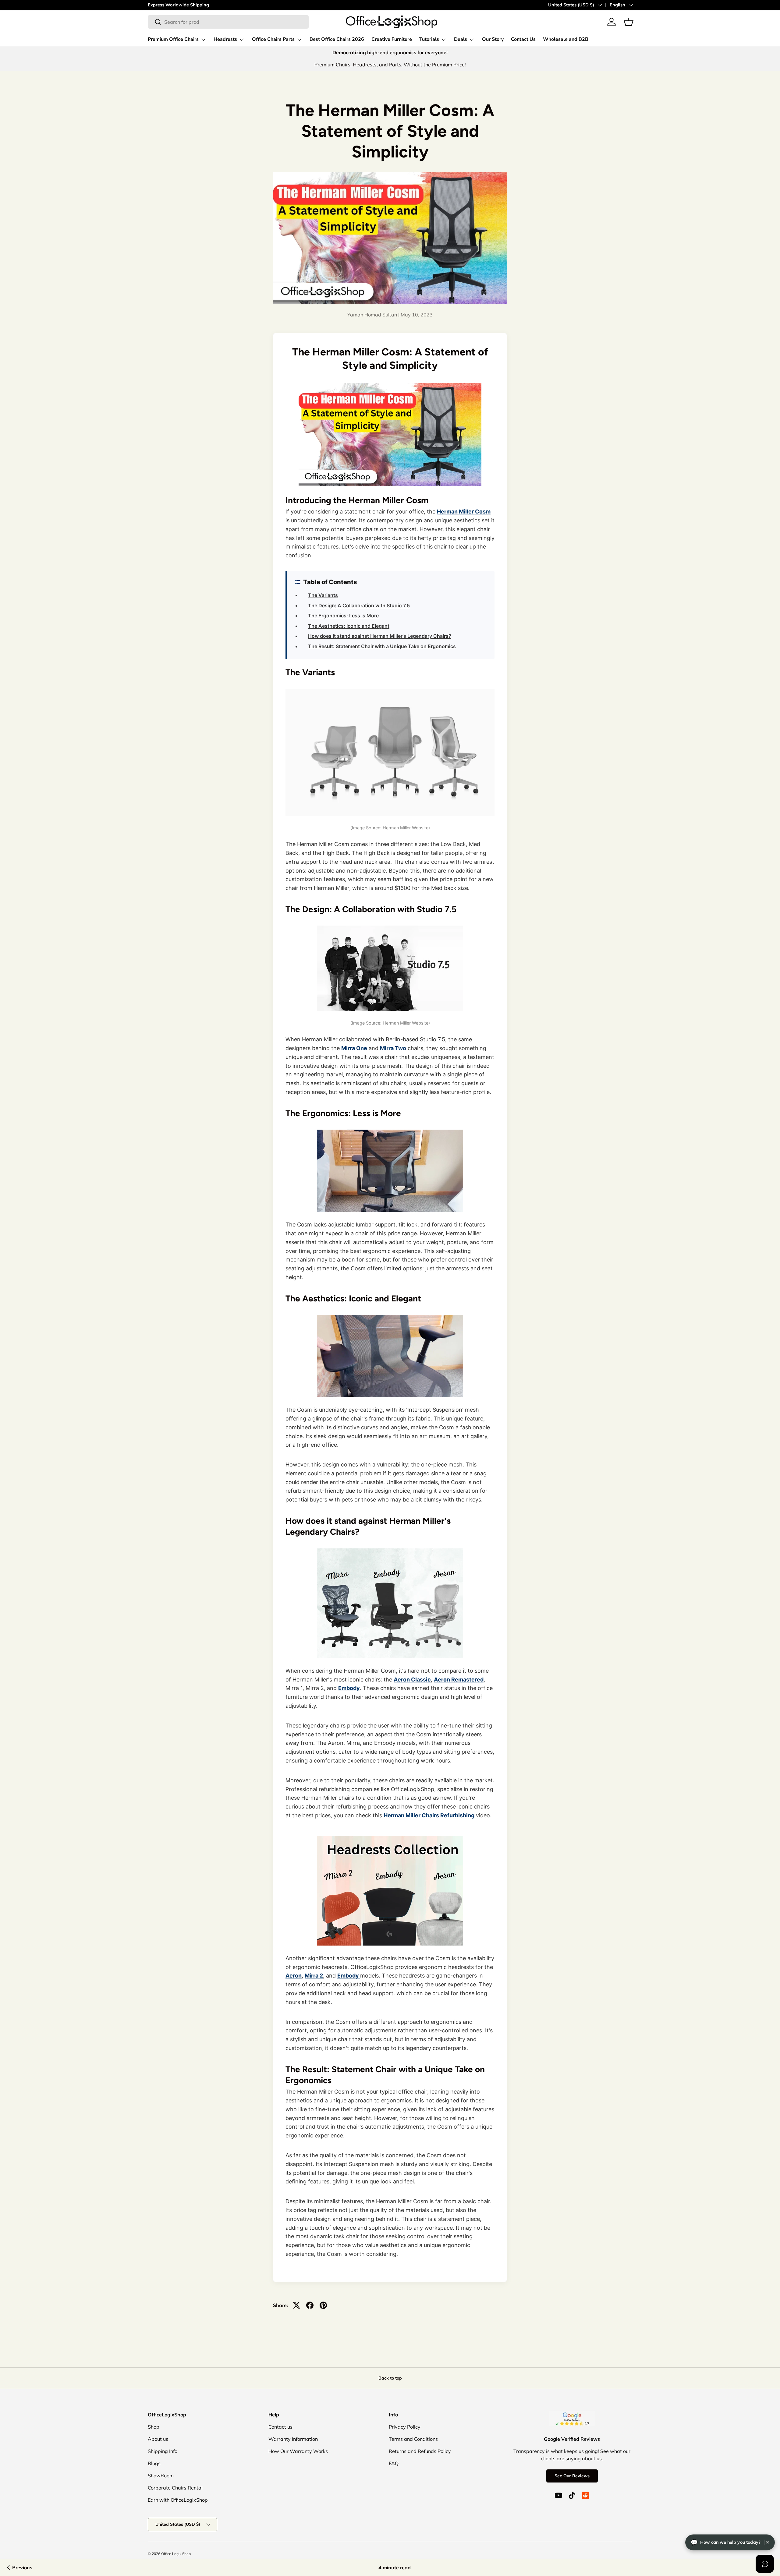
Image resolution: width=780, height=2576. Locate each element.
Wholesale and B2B (566, 39)
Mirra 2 (314, 1976)
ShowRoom (161, 2475)
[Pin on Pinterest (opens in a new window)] (323, 2305)
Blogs (154, 2463)
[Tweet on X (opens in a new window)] (296, 2305)
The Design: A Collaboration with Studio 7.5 (359, 605)
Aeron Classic (412, 1680)
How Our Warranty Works (298, 2451)
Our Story (493, 39)
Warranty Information (293, 2439)
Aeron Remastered (459, 1680)
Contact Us (523, 39)
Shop (154, 2427)
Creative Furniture (392, 39)
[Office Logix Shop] (392, 22)
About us (158, 2439)
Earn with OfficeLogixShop (178, 2500)
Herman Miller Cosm (464, 512)
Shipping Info (163, 2451)
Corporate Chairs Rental (175, 2488)
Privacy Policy (405, 2427)
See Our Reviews (572, 2476)
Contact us (280, 2427)
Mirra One (354, 1048)
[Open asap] (765, 2564)
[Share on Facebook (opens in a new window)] (310, 2305)
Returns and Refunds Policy (420, 2451)
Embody (349, 1688)
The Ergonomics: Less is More (343, 616)
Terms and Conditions (413, 2439)
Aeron (294, 1976)
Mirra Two (393, 1048)
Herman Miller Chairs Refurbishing (429, 1815)
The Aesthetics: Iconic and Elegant (349, 626)
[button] (629, 22)
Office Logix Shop (176, 2554)
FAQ (394, 2463)
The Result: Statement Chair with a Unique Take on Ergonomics (382, 646)
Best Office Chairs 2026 (337, 39)
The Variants (323, 595)
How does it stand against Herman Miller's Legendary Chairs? (380, 636)
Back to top (390, 2378)
